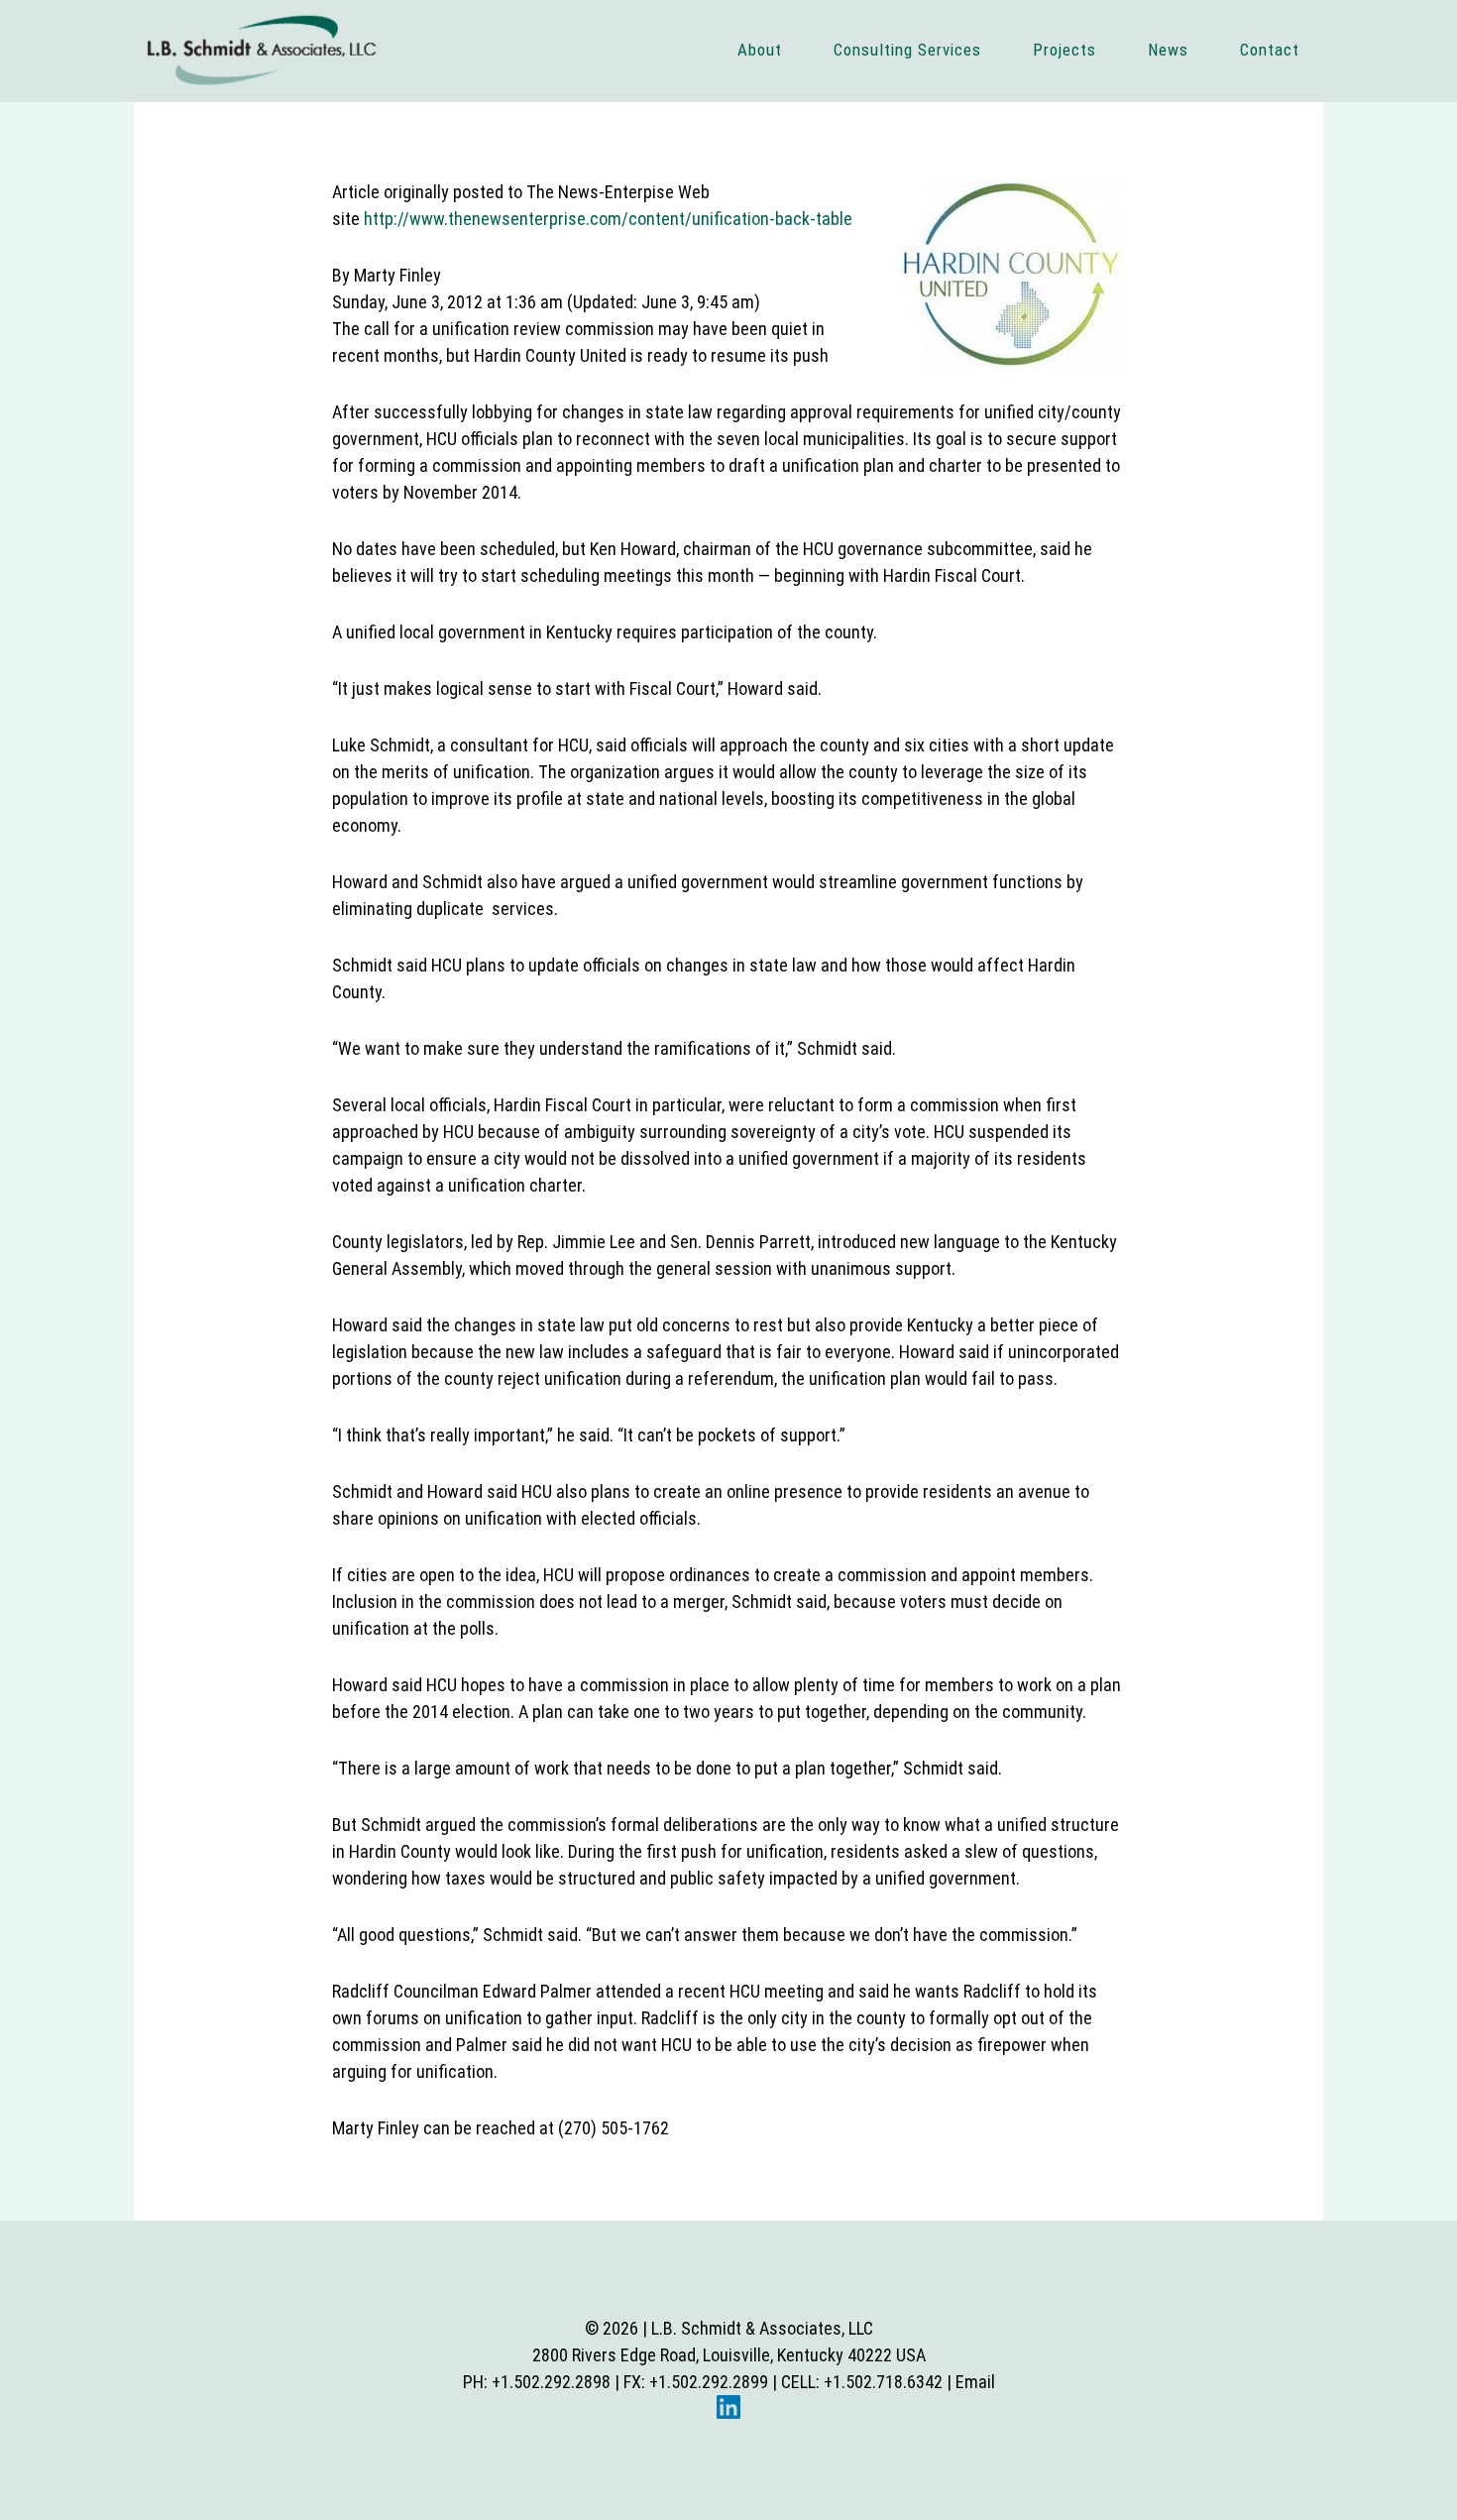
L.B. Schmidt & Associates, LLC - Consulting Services (262, 50)
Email (975, 2382)
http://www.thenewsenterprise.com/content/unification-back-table (608, 219)
